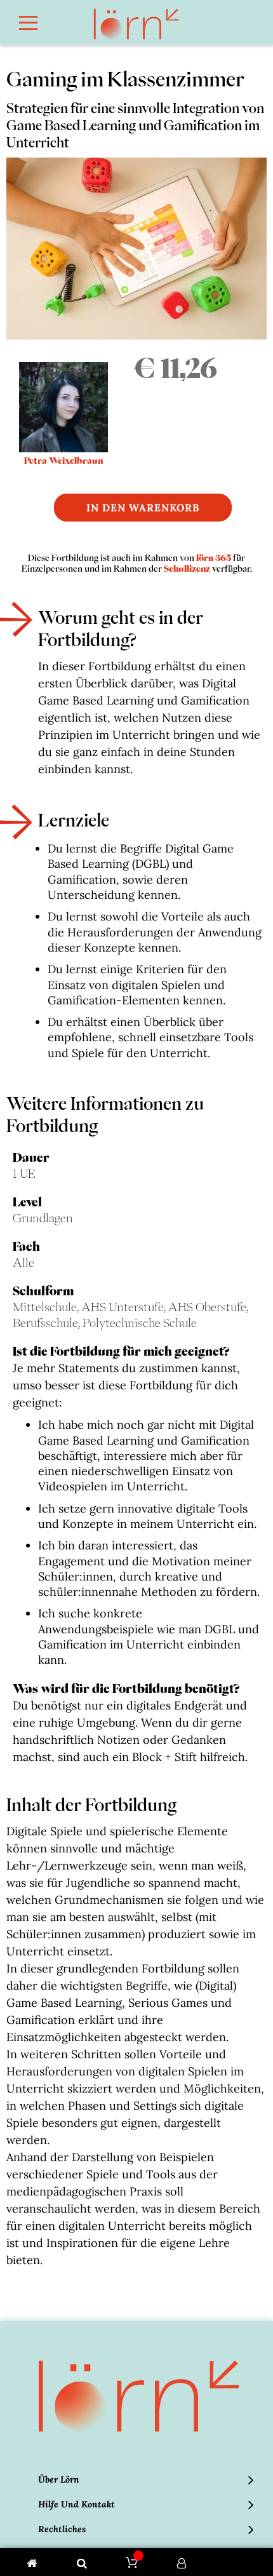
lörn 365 (214, 558)
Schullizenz (187, 569)
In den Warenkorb (143, 508)
